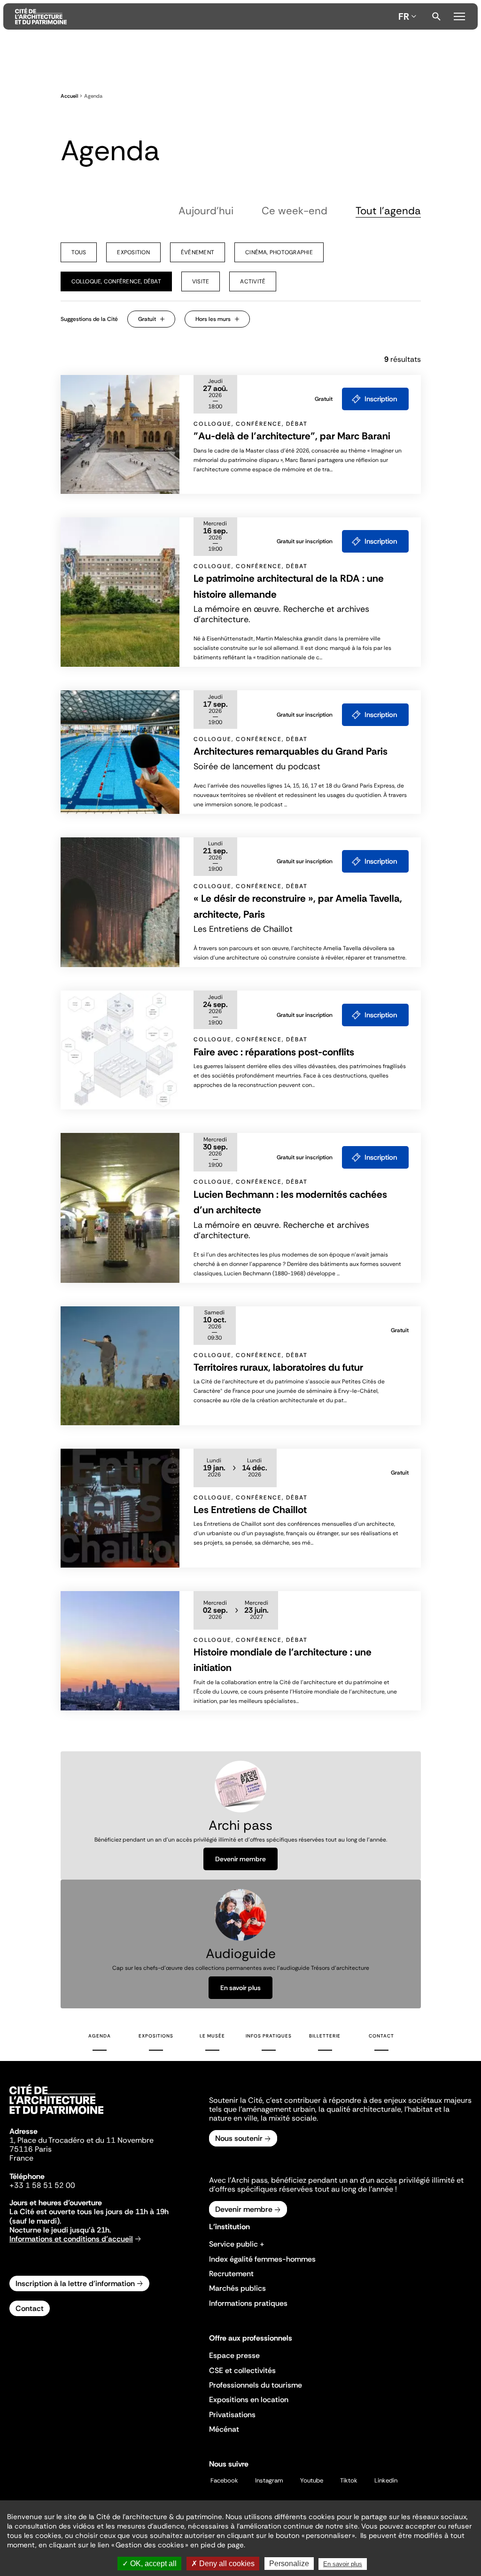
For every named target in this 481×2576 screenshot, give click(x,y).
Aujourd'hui (206, 211)
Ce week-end (295, 211)
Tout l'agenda (388, 211)
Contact (381, 2036)
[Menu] (459, 15)
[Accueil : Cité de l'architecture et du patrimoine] (205, 16)
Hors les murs (213, 319)
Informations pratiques (248, 2303)
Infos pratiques (269, 2036)
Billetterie (325, 2036)
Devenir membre (240, 1859)
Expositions (156, 2036)
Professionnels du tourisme (256, 2385)
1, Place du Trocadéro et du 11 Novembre (81, 2140)
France (21, 2158)
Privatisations (232, 2415)
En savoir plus (240, 1988)
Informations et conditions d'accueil (71, 2239)
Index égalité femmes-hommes (262, 2259)
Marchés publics (237, 2288)
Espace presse (234, 2355)
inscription (381, 399)
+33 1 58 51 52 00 (42, 2185)
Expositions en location (249, 2400)
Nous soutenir (239, 2138)
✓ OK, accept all (149, 2564)
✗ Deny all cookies (223, 2564)
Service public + (237, 2244)
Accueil (69, 96)
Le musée (212, 2036)
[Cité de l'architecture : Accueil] (56, 2115)
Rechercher (436, 16)
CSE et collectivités (242, 2370)
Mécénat (224, 2429)
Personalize (289, 2564)
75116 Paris (31, 2149)
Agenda (100, 2036)
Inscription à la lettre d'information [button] (75, 2283)
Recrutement (231, 2274)
